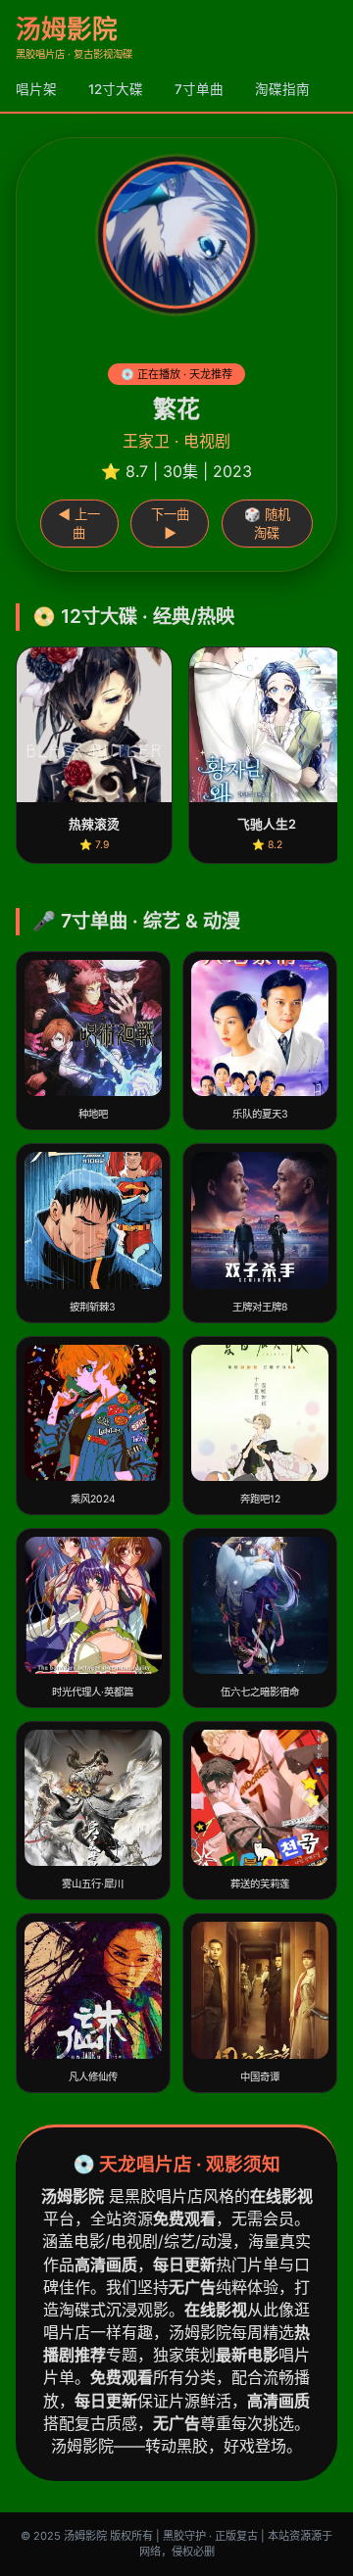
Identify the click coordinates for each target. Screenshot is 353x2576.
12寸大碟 (116, 89)
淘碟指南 (282, 89)
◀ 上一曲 (79, 524)
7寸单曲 (199, 89)
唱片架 (36, 89)
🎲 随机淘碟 (267, 524)
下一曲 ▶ (170, 524)
